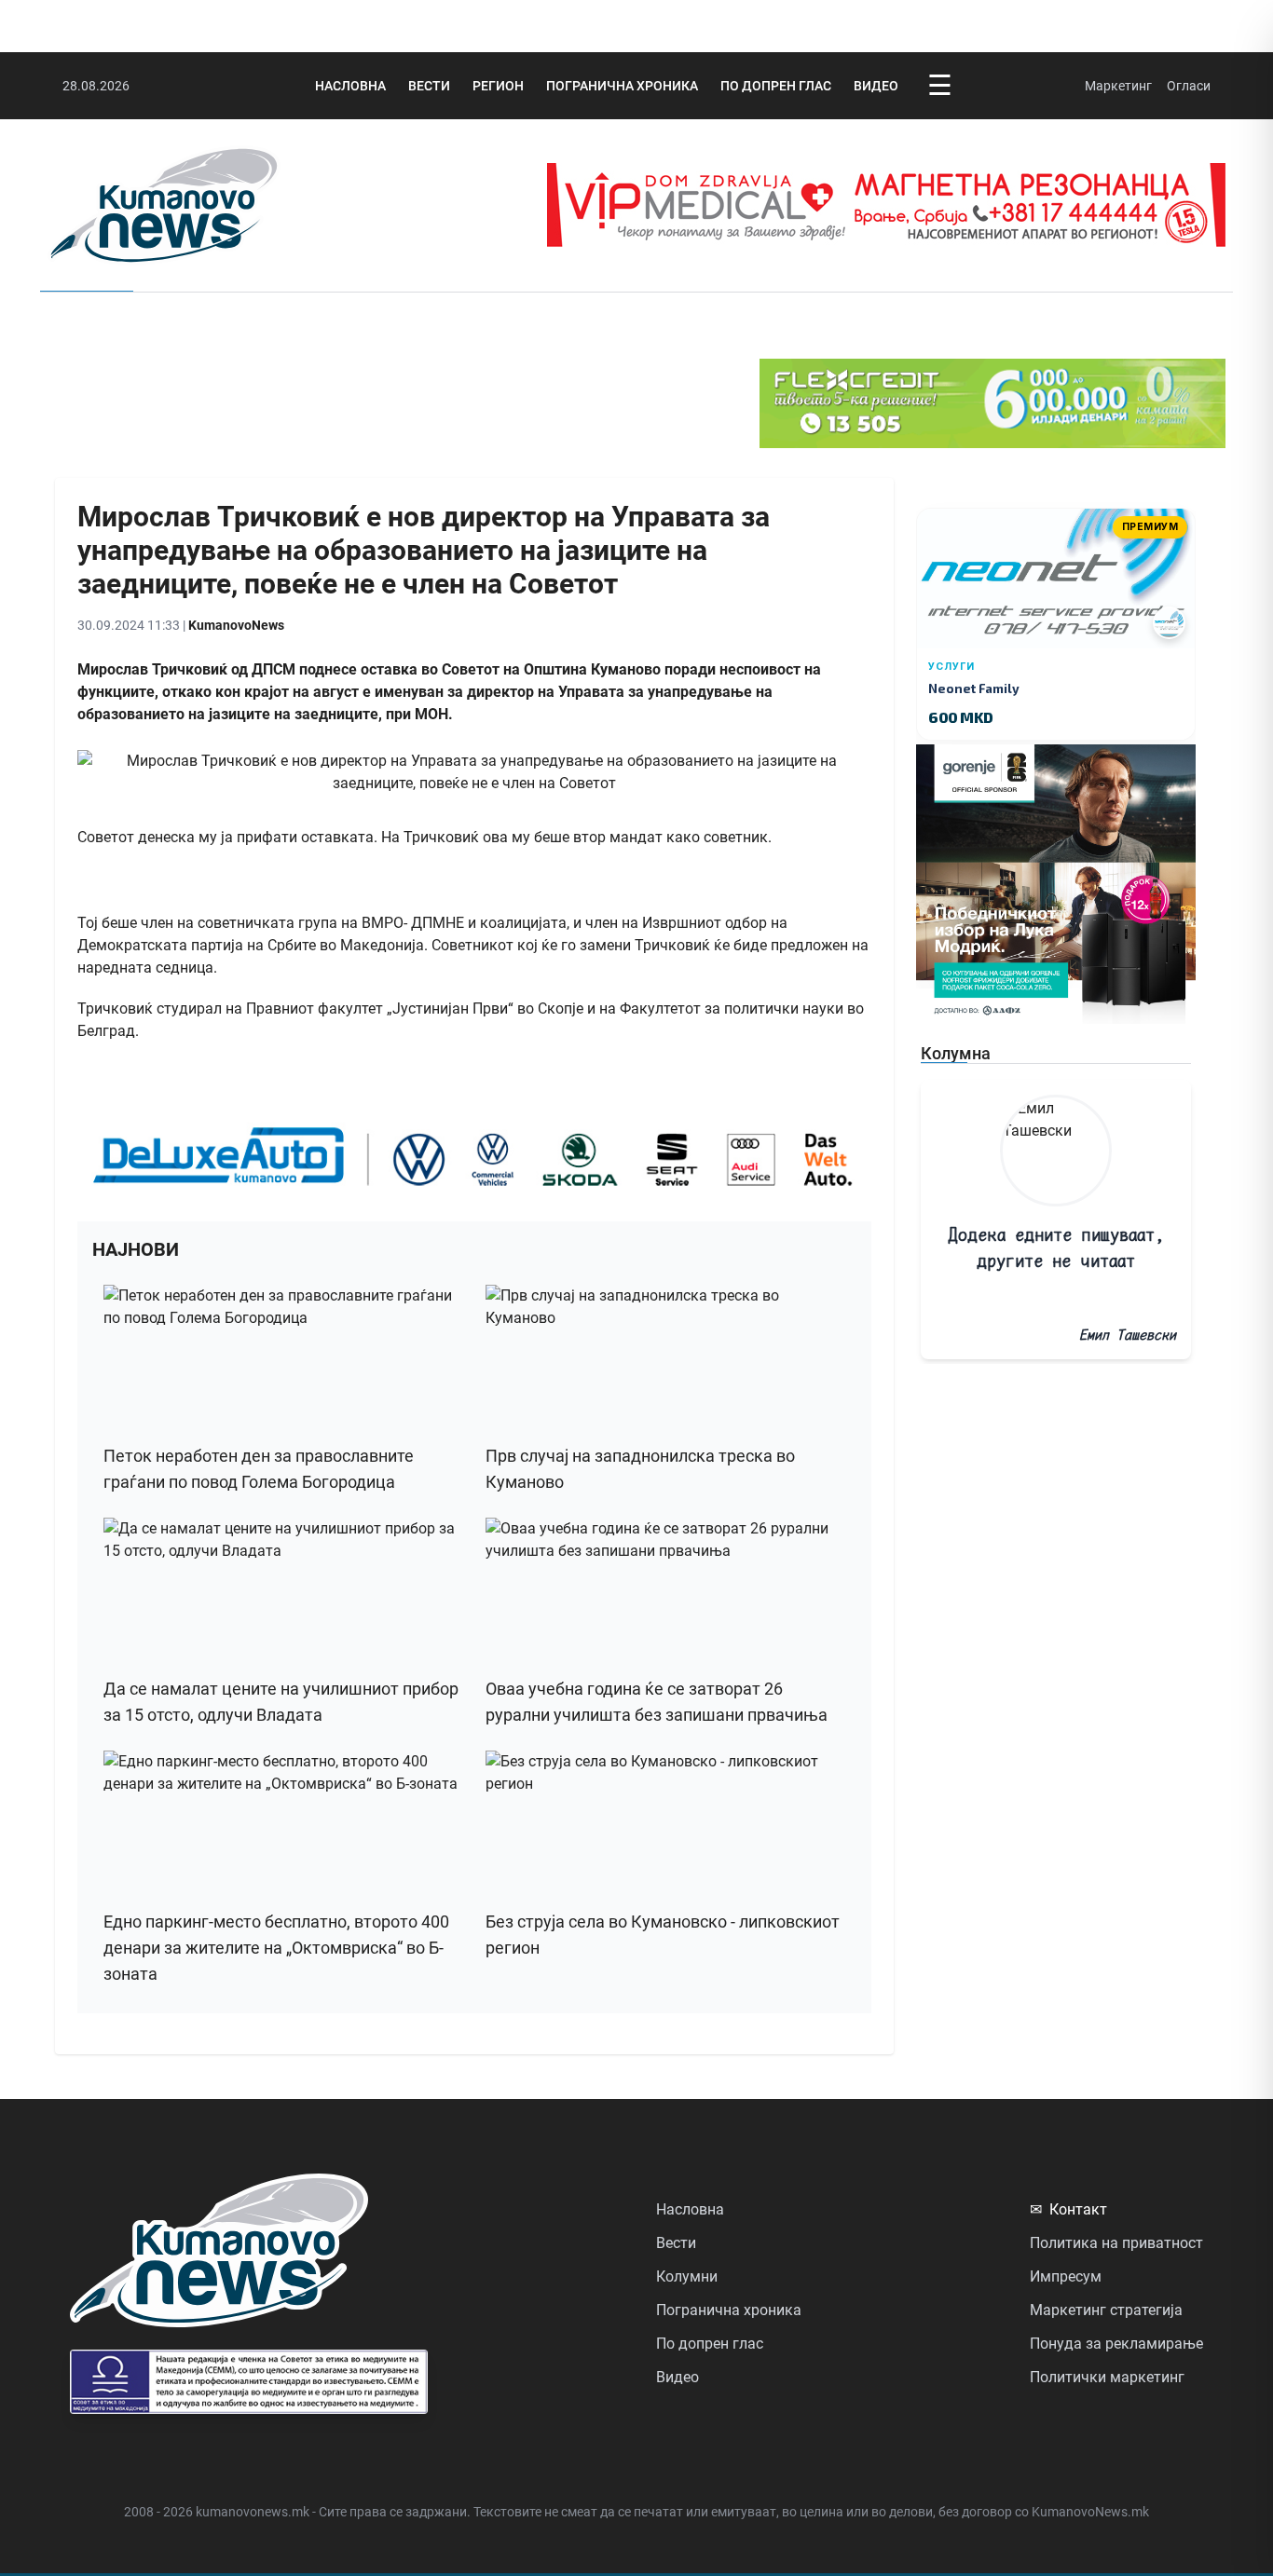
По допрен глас (776, 86)
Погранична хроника (622, 86)
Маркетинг (1118, 86)
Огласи (1189, 86)
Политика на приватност (1116, 2243)
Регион (498, 86)
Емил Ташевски (1128, 1335)
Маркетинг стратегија (1106, 2310)
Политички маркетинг (1107, 2377)
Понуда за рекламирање (1116, 2344)
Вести (429, 86)
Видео (876, 86)
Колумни (687, 2276)
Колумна (956, 1053)
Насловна (350, 86)
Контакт (1068, 2209)
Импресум (1066, 2276)
